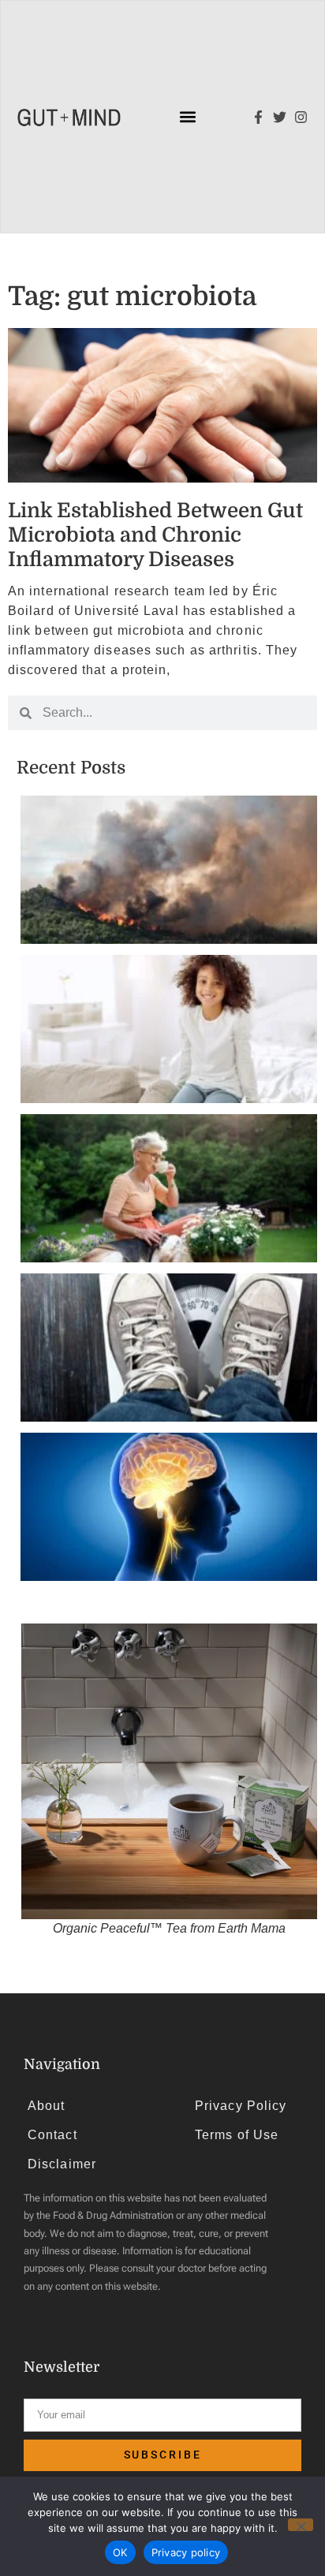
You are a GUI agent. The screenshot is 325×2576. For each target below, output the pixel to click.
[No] (301, 2525)
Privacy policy (186, 2552)
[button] (188, 117)
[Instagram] (301, 117)
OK (120, 2552)
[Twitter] (280, 117)
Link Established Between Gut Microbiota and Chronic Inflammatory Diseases (155, 535)
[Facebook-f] (258, 117)
